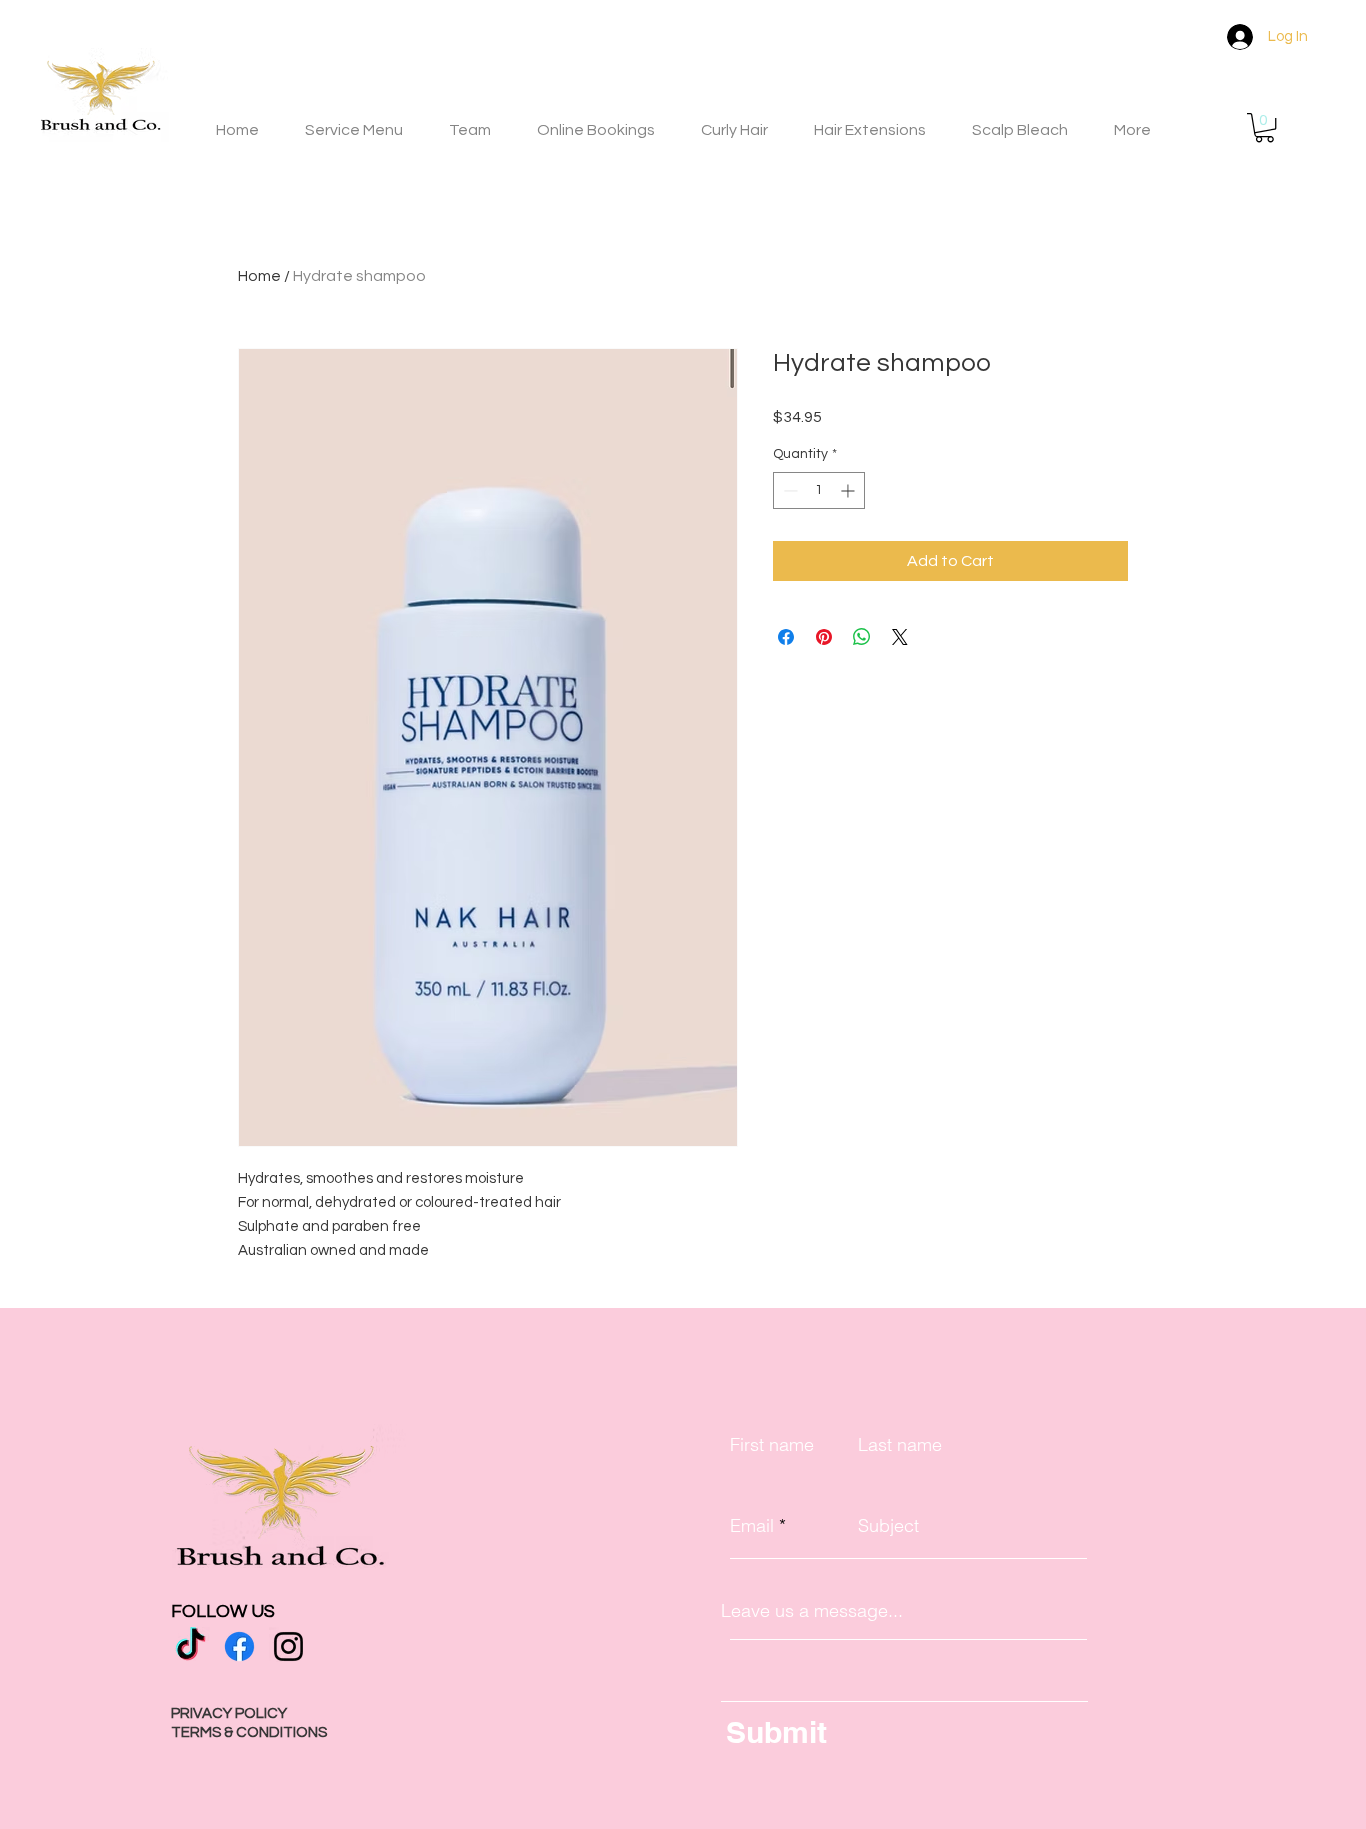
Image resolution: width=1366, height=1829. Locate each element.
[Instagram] (288, 1646)
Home (259, 276)
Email (752, 1526)
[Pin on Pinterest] (824, 637)
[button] (1264, 127)
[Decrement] (788, 490)
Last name (900, 1445)
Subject (888, 1526)
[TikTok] (190, 1646)
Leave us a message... (812, 1611)
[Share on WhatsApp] (862, 637)
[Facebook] (239, 1646)
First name (772, 1445)
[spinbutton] (819, 490)
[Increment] (849, 490)
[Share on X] (900, 637)
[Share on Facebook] (786, 637)
